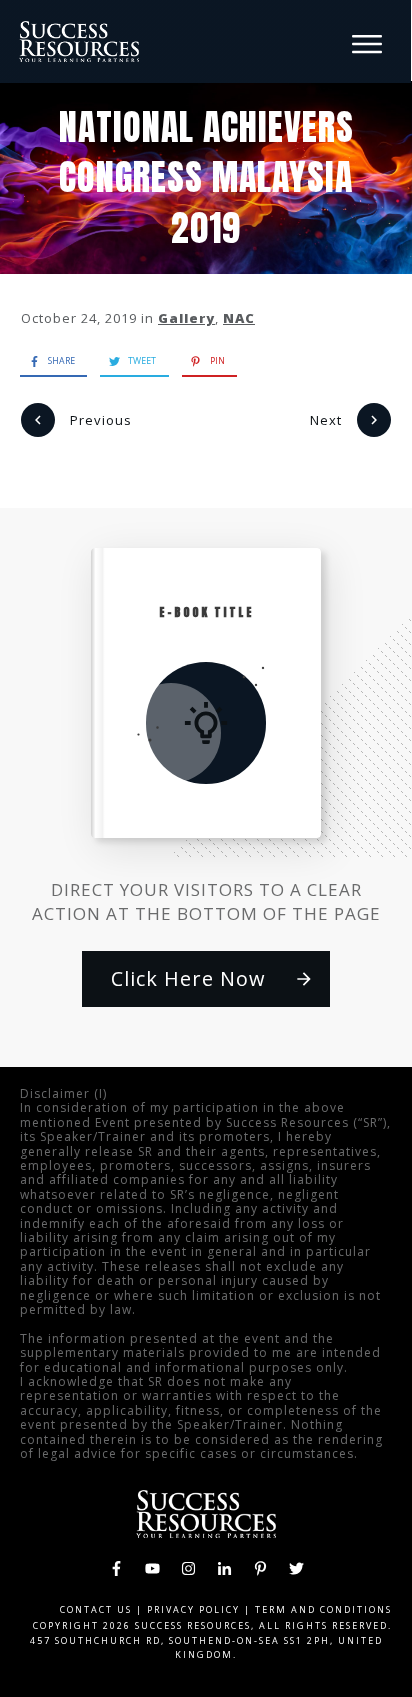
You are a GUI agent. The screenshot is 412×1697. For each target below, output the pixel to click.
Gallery (186, 318)
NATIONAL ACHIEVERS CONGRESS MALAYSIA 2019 (206, 177)
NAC (239, 318)
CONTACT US (96, 1609)
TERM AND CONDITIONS (323, 1609)
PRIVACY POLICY (193, 1609)
